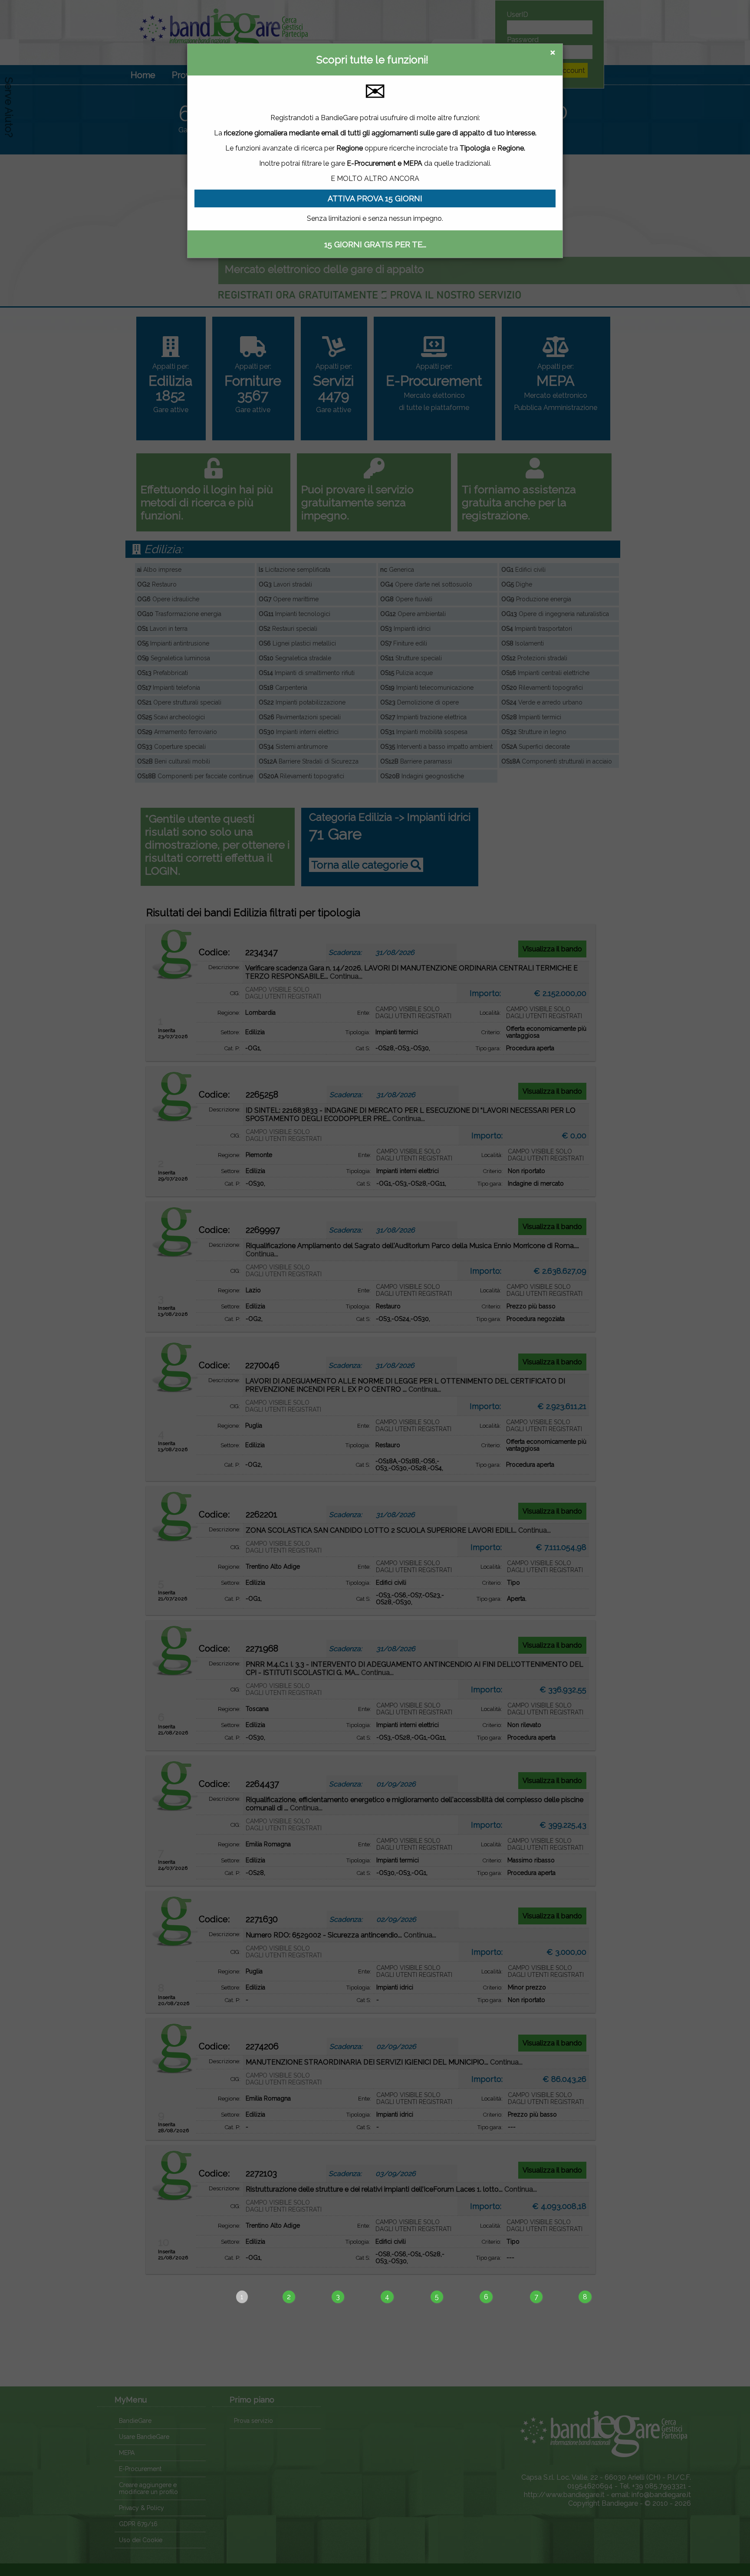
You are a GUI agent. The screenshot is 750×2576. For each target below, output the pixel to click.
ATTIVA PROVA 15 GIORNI (375, 198)
